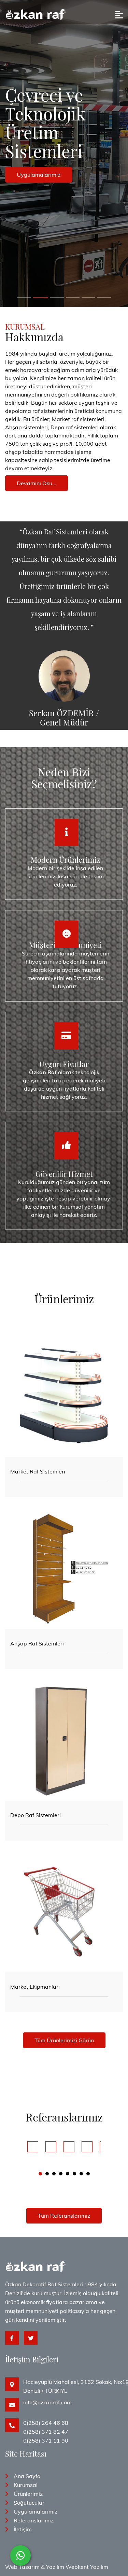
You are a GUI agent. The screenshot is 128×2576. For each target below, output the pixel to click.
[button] (40, 2174)
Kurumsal (26, 2485)
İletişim (23, 2529)
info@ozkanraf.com (47, 2402)
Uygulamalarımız (35, 2512)
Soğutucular (29, 2503)
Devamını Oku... (37, 483)
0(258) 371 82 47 (46, 2432)
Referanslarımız (34, 2520)
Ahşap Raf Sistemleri (37, 1643)
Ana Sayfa (27, 2476)
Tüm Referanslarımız (64, 2216)
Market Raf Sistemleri (38, 1471)
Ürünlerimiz (28, 2494)
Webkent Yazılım (87, 2567)
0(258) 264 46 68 (46, 2423)
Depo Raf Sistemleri (35, 1815)
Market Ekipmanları (35, 1987)
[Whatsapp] (20, 2556)
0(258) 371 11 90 (46, 2441)
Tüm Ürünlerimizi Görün (64, 2040)
